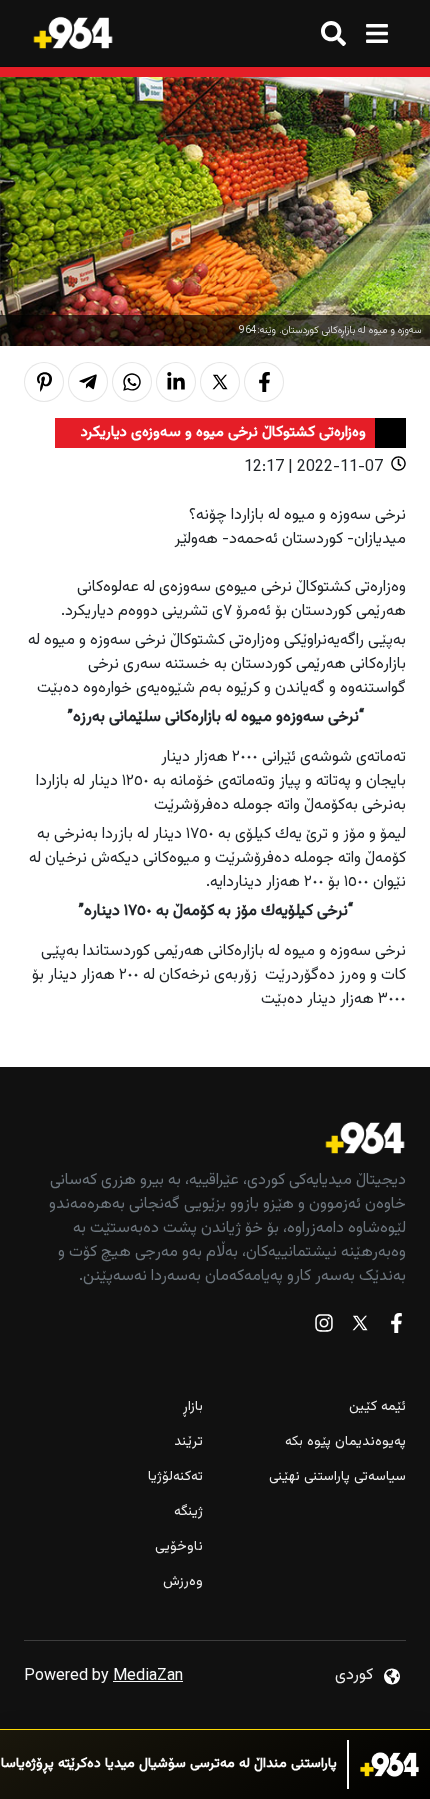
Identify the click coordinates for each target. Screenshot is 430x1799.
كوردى (354, 1675)
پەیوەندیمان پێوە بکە (345, 1442)
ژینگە (188, 1512)
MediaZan (148, 1676)
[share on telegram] (88, 382)
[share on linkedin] (176, 382)
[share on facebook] (264, 382)
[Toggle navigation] (376, 33)
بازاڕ (193, 1407)
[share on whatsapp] (132, 382)
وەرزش (183, 1582)
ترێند (188, 1442)
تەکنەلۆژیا (175, 1477)
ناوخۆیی (179, 1547)
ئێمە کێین (377, 1407)
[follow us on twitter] (360, 1327)
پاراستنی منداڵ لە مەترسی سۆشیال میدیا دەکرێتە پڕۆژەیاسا (169, 1764)
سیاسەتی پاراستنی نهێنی (337, 1477)
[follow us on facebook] (396, 1327)
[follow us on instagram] (324, 1327)
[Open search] (333, 33)
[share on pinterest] (44, 382)
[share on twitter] (220, 382)
